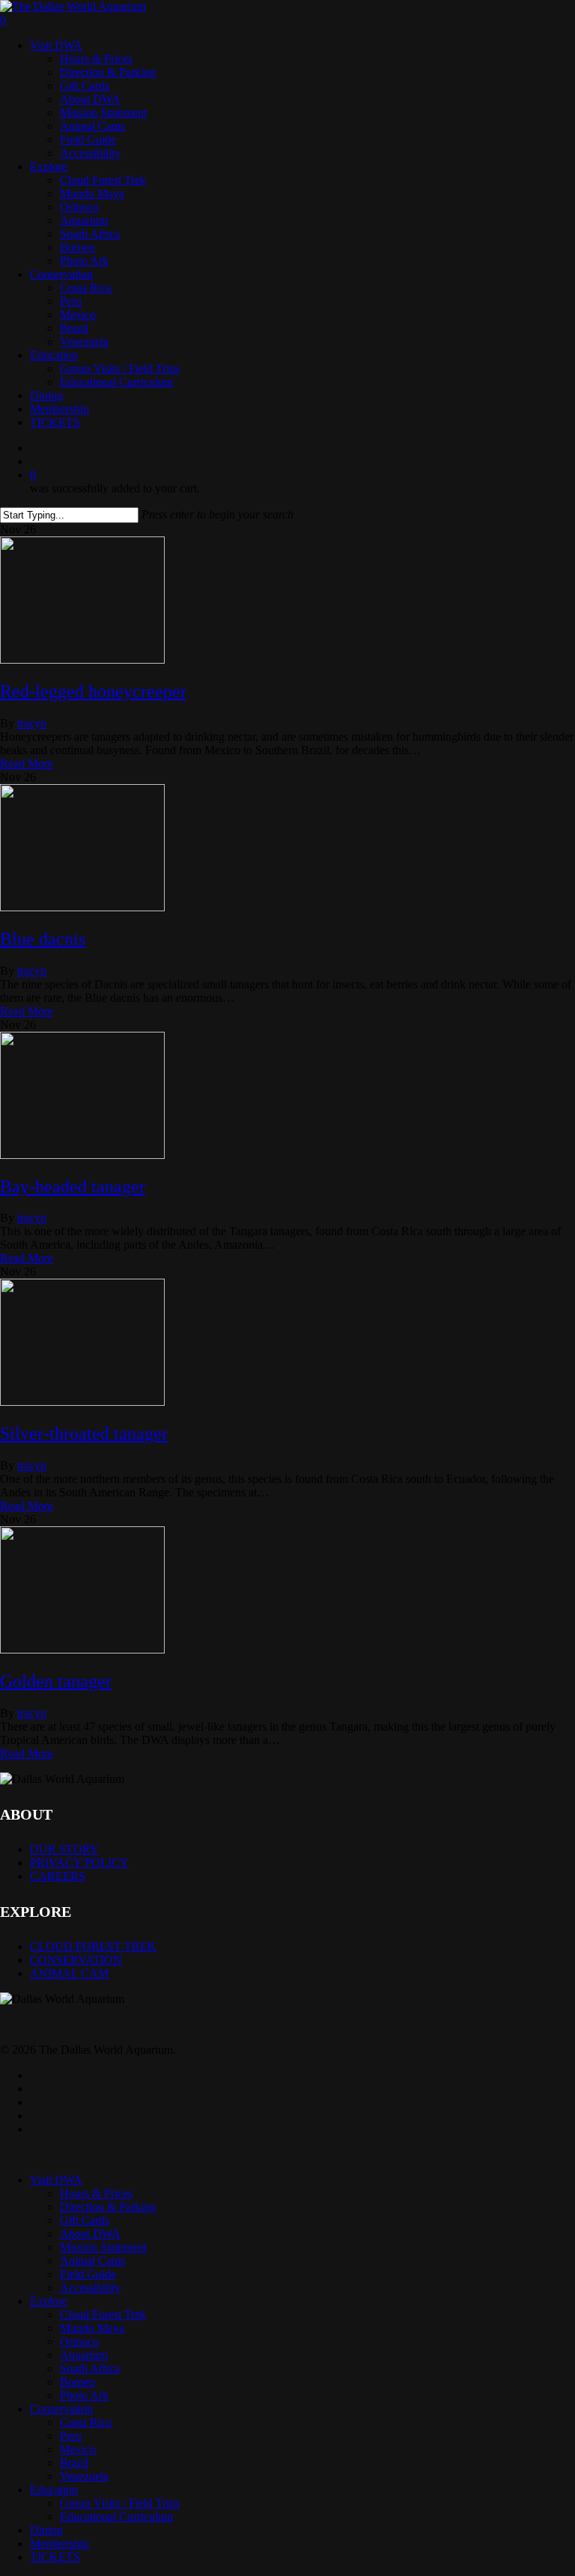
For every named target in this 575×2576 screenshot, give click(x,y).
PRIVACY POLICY (79, 1863)
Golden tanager (56, 1681)
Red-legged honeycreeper (93, 691)
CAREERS (58, 1876)
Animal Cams (92, 2261)
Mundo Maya (92, 2328)
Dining (46, 2530)
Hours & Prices (96, 2193)
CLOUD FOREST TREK (93, 1946)
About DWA (90, 2234)
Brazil (74, 2463)
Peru (71, 2436)
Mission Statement (103, 2247)
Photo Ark (84, 2395)
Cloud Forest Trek (103, 2315)
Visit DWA (56, 2180)
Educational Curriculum (116, 2517)
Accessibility (90, 2288)
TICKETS (55, 2557)
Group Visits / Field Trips (120, 2503)
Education (54, 2490)
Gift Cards (85, 2220)
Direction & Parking (108, 2207)
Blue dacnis (43, 939)
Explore (49, 2301)
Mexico (78, 2449)
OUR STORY (64, 1849)
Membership (60, 2543)
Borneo (77, 2382)
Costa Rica (86, 2422)
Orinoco (79, 2341)
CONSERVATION (76, 1960)
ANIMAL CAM (69, 1973)
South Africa (90, 2368)
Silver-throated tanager (84, 1434)
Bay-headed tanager (73, 1187)
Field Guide (88, 2274)
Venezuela (84, 2476)
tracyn (32, 723)
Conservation (61, 2409)
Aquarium (84, 2355)
